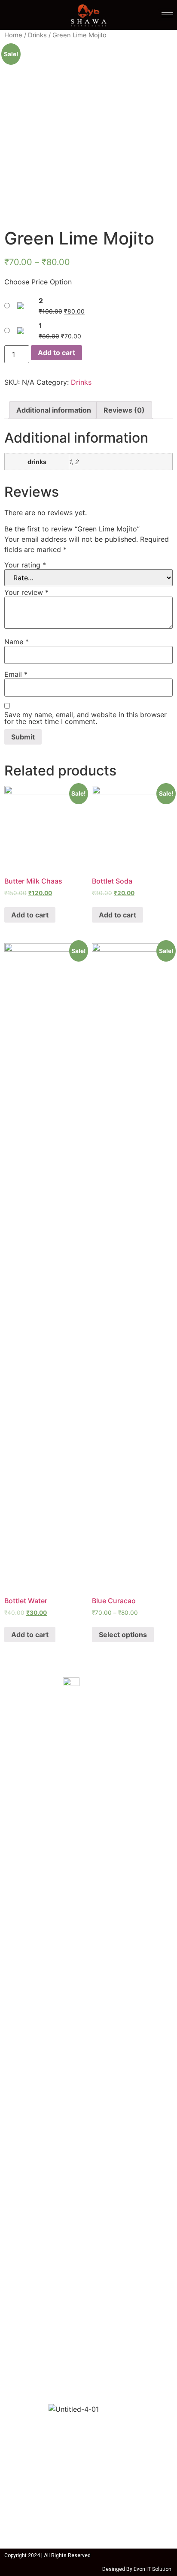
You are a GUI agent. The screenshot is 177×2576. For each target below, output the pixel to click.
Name (17, 642)
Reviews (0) (124, 410)
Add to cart (56, 353)
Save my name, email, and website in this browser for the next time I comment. (85, 718)
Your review (26, 592)
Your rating (25, 565)
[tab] (54, 410)
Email (16, 674)
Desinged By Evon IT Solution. (137, 2569)
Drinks (37, 35)
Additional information (54, 410)
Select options (123, 1635)
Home (13, 35)
